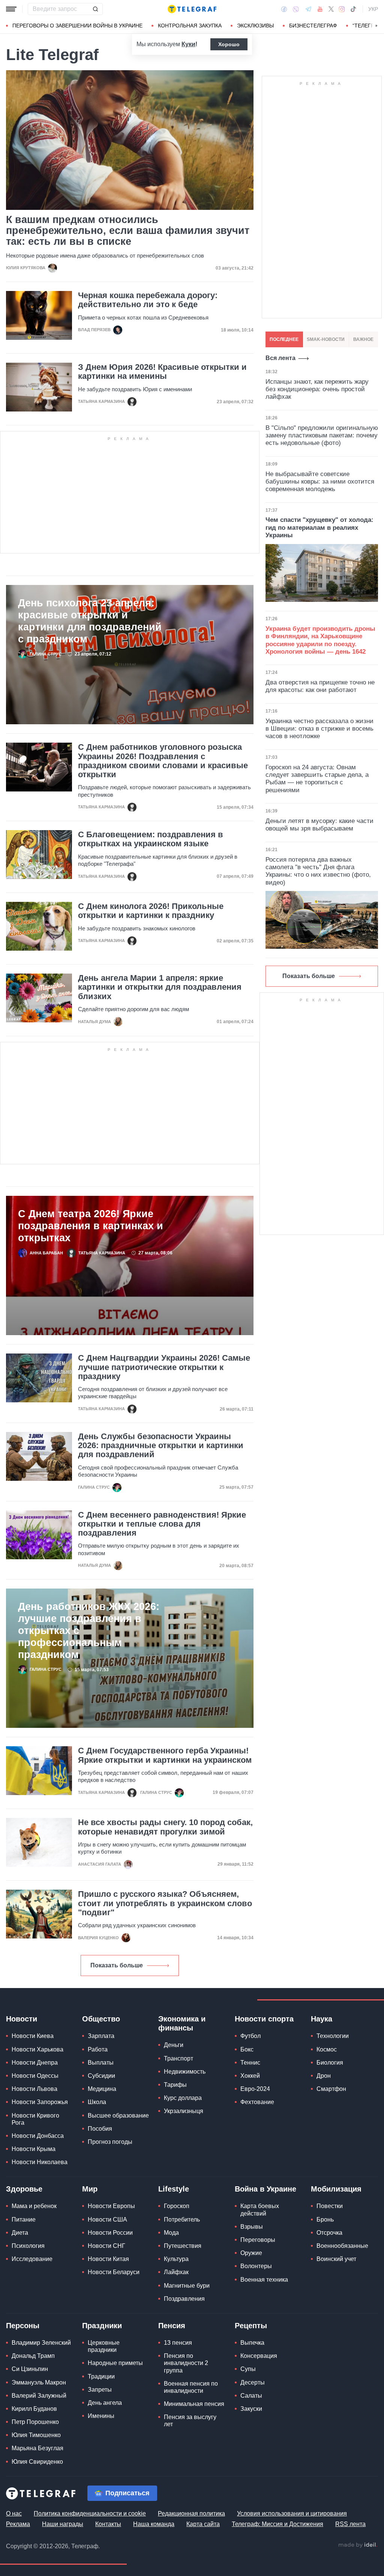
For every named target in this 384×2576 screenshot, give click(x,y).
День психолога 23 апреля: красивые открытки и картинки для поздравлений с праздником (90, 621)
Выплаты (101, 2063)
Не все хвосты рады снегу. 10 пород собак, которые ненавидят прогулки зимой (165, 1827)
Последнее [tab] (284, 339)
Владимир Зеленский (41, 2343)
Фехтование (257, 2102)
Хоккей (250, 2076)
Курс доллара (183, 2098)
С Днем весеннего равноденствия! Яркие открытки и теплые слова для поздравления (162, 1524)
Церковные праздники (104, 2346)
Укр (373, 9)
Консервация (259, 2356)
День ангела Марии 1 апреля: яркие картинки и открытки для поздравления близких (160, 987)
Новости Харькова (37, 2049)
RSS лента (350, 2524)
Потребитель (182, 2220)
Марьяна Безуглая (37, 2448)
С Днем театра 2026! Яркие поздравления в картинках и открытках (91, 1226)
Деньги (174, 2045)
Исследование (32, 2259)
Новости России (110, 2233)
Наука (322, 2019)
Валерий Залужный (39, 2396)
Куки (188, 44)
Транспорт (178, 2058)
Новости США (107, 2220)
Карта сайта (203, 2524)
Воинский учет (336, 2259)
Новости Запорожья (40, 2102)
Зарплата (101, 2036)
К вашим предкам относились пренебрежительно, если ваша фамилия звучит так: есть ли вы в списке (128, 231)
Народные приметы (115, 2363)
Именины (101, 2416)
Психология (28, 2246)
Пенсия (172, 2326)
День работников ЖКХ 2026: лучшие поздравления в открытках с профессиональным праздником (89, 1631)
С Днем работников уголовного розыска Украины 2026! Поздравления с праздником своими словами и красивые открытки (163, 761)
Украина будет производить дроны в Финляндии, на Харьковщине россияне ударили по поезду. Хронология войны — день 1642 (320, 640)
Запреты (100, 2390)
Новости (22, 2019)
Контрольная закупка (190, 26)
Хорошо (229, 44)
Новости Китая (108, 2259)
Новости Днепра (35, 2063)
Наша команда (154, 2524)
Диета (20, 2233)
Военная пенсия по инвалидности (191, 2387)
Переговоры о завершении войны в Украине (77, 26)
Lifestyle (174, 2189)
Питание (24, 2220)
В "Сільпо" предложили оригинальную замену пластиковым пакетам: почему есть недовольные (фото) (322, 436)
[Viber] (296, 9)
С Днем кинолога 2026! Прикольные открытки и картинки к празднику (151, 911)
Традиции (101, 2376)
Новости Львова (34, 2089)
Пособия (100, 2129)
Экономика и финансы (182, 2023)
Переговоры (258, 2240)
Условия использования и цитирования (292, 2513)
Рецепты (251, 2326)
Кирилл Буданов (34, 2409)
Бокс (247, 2049)
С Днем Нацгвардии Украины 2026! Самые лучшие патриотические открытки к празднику (164, 1367)
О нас (14, 2513)
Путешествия (183, 2246)
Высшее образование (118, 2116)
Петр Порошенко (35, 2422)
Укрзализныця (184, 2111)
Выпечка (252, 2343)
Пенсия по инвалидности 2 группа (186, 2363)
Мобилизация (336, 2189)
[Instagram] (342, 9)
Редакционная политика (191, 2513)
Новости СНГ (106, 2246)
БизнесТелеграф (313, 26)
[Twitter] (331, 9)
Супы (248, 2369)
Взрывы (252, 2227)
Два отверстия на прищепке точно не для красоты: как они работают (320, 686)
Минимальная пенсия (194, 2404)
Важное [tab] (363, 339)
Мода (171, 2233)
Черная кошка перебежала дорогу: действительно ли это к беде (148, 300)
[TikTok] (353, 9)
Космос (327, 2049)
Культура (176, 2259)
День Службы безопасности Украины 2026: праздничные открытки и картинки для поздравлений (161, 1446)
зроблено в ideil (358, 2545)
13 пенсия (178, 2343)
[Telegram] (308, 9)
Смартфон (331, 2089)
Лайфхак (176, 2272)
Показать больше (117, 1965)
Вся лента (280, 358)
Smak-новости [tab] (326, 339)
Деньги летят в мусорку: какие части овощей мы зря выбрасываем (319, 825)
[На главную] (192, 9)
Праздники (102, 2326)
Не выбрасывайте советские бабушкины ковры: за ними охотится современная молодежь (320, 482)
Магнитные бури (187, 2286)
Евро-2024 (255, 2089)
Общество (101, 2019)
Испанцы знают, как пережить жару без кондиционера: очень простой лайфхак (317, 389)
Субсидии (101, 2076)
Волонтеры (256, 2266)
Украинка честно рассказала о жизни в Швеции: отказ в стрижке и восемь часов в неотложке (319, 729)
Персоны (23, 2326)
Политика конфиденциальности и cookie (90, 2513)
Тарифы (175, 2085)
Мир (90, 2189)
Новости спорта (264, 2019)
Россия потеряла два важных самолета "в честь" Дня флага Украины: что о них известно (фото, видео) (318, 871)
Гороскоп (177, 2206)
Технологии (333, 2036)
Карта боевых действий (260, 2210)
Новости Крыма (34, 2149)
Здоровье (24, 2189)
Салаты (251, 2396)
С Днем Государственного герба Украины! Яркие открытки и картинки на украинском (165, 1755)
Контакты (108, 2524)
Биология (330, 2063)
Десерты (253, 2382)
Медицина (102, 2089)
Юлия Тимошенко (36, 2435)
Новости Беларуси (114, 2272)
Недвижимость (185, 2072)
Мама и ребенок (34, 2206)
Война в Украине (265, 2189)
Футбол (250, 2036)
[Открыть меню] (11, 9)
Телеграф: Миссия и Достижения (277, 2524)
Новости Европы (111, 2206)
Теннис (250, 2063)
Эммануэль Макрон (39, 2382)
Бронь (325, 2220)
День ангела (105, 2403)
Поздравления (184, 2299)
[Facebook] (284, 9)
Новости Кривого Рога (35, 2119)
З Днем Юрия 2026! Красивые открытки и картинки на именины (162, 372)
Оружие (251, 2253)
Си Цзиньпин (30, 2369)
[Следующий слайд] (376, 26)
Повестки (330, 2206)
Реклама (18, 2524)
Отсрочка (329, 2233)
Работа (98, 2049)
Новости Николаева (40, 2162)
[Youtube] (320, 9)
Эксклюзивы (255, 26)
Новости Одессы (35, 2076)
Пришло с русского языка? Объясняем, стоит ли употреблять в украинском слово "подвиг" (165, 1903)
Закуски (251, 2409)
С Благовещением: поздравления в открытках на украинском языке (151, 839)
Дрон (324, 2076)
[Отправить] (95, 9)
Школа (97, 2102)
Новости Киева (33, 2036)
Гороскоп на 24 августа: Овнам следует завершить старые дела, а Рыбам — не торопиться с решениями (317, 779)
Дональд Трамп (33, 2356)
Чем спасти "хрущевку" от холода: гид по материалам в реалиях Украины (319, 528)
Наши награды (63, 2524)
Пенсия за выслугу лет (190, 2421)
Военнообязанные (342, 2246)
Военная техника (264, 2280)
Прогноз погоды (110, 2142)
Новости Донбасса (38, 2136)
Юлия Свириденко (37, 2462)
